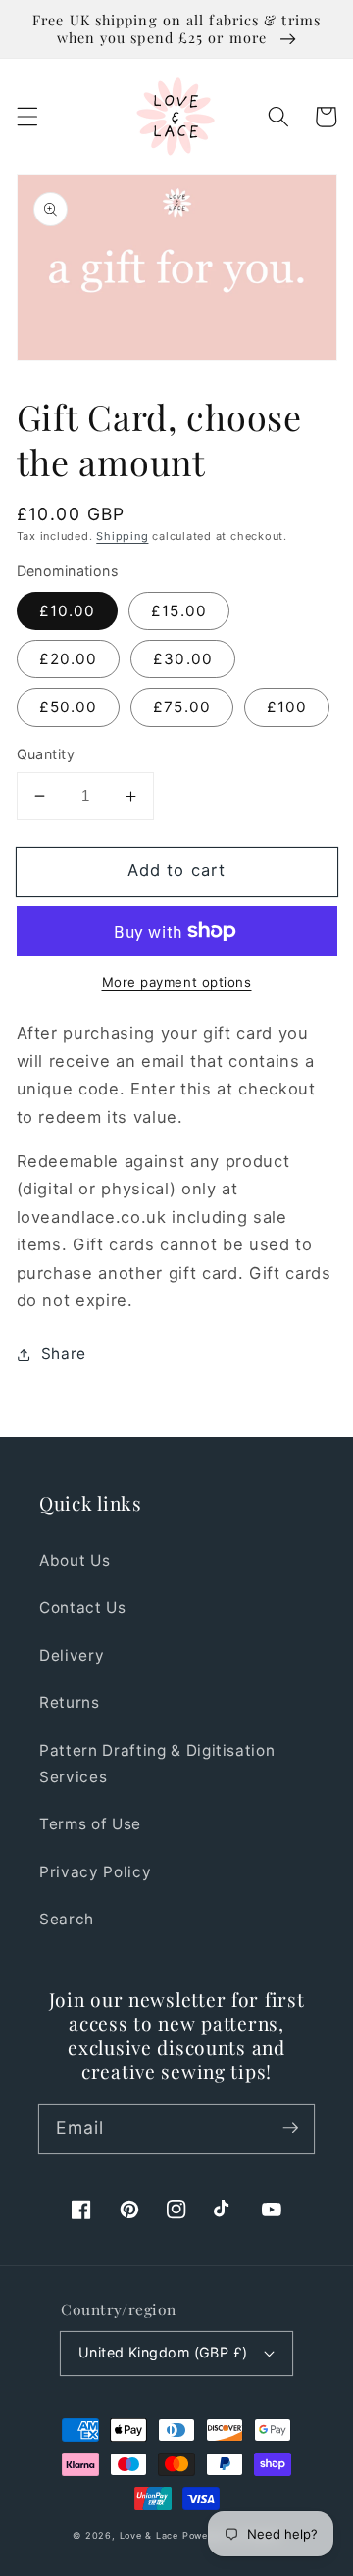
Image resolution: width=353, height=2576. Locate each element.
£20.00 (69, 659)
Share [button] (64, 1354)
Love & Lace (149, 2535)
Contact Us (83, 1607)
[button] (26, 117)
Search (67, 1919)
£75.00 (182, 707)
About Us (75, 1560)
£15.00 (179, 611)
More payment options (177, 982)
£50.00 (69, 707)
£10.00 (68, 611)
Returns (70, 1702)
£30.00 (183, 659)
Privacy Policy (95, 1872)
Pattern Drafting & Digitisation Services (157, 1764)
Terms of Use (90, 1824)
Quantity (46, 754)
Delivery (72, 1655)
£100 (287, 707)
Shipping (122, 536)
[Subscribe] (290, 2128)
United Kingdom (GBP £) (163, 2352)
